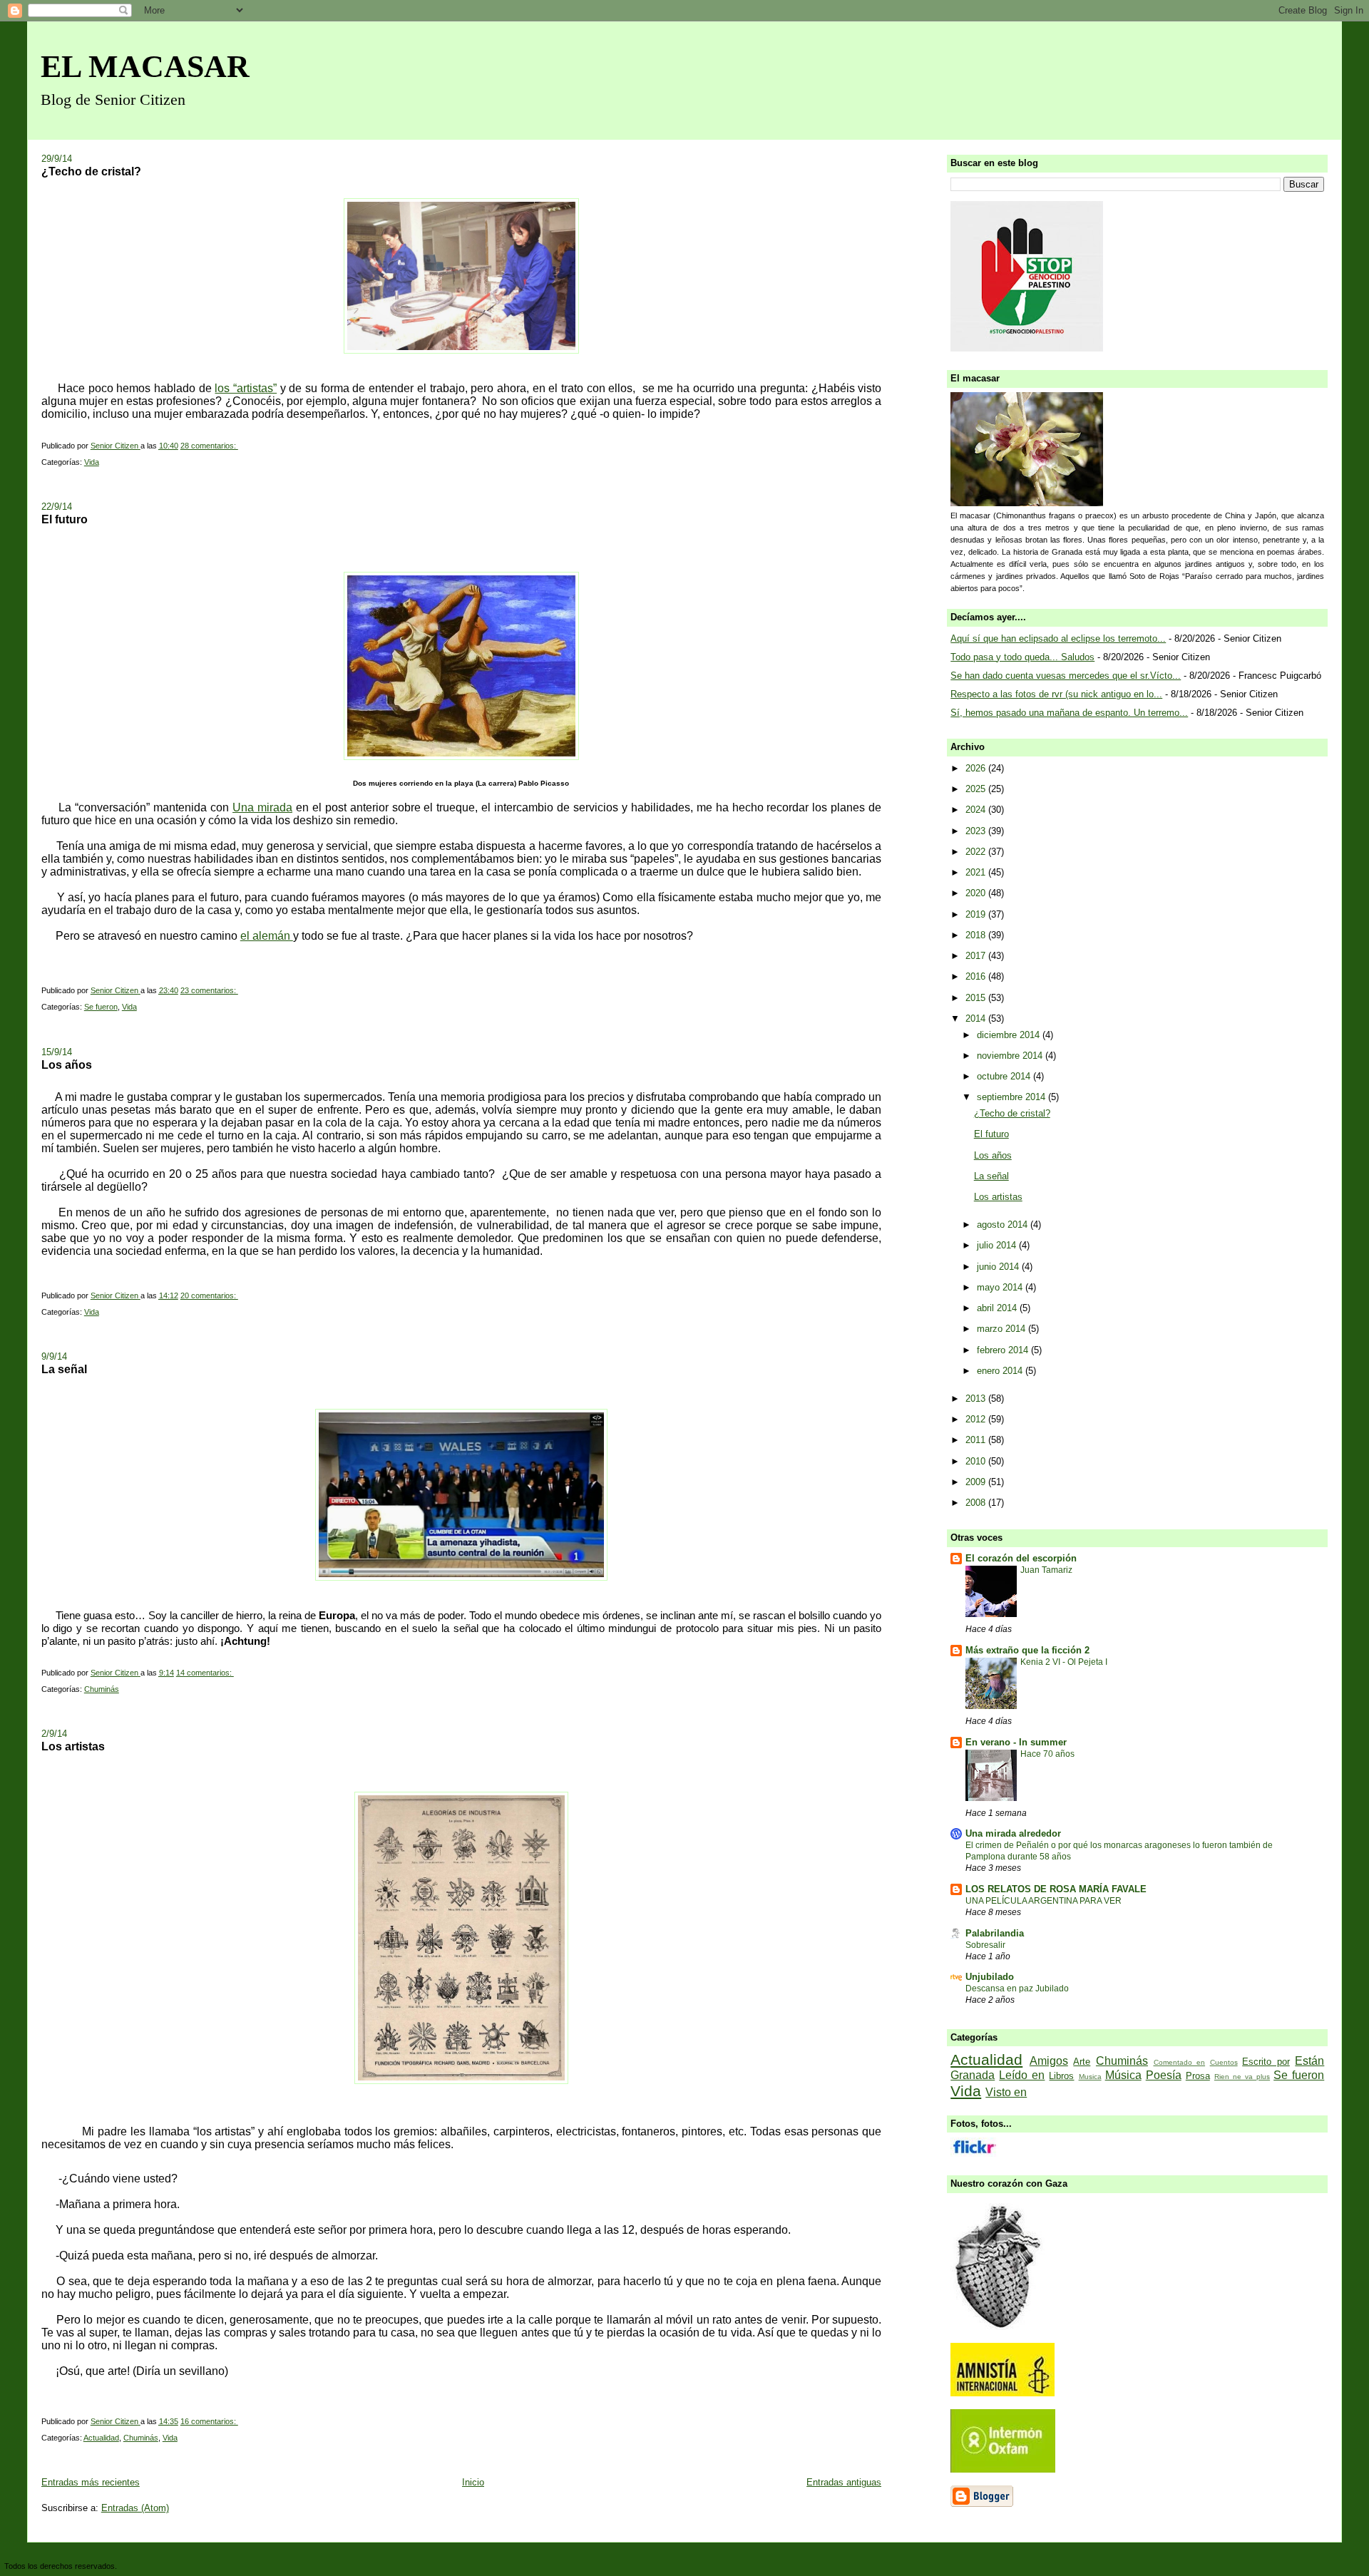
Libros (1061, 2076)
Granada (973, 2075)
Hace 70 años (1047, 1754)
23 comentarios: (209, 990)
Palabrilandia (995, 1933)
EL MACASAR (145, 67)
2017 (977, 956)
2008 (977, 1503)
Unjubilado (990, 1977)
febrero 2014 (1004, 1350)
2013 (977, 1399)
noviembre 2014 (1011, 1056)
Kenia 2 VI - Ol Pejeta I (1064, 1662)
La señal (64, 1369)
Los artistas (73, 1746)
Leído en (1022, 2075)
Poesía (1164, 2075)
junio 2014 (999, 1267)
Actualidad (101, 2438)
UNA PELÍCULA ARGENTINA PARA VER (1044, 1901)
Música (1123, 2075)
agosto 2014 (1004, 1225)
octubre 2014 (1005, 1076)
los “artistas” (246, 388)
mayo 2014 (1001, 1287)
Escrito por (1266, 2062)
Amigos (1049, 2061)
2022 (977, 852)
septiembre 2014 (1012, 1097)
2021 (977, 872)
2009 (977, 1482)
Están (1309, 2061)
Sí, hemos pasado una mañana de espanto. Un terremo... (1069, 713)
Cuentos (1224, 2062)
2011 (977, 1440)
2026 (977, 768)
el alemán (267, 936)
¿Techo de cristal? (91, 171)
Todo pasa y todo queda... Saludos (1022, 657)
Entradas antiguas (844, 2482)
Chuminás (102, 1689)
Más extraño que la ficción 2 (1027, 1650)
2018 (977, 935)
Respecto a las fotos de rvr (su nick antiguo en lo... (1056, 694)
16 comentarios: (209, 2421)
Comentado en (1180, 2062)
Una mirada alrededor (1013, 1833)
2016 (977, 976)
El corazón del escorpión (1021, 1558)
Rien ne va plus (1242, 2077)
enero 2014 (1001, 1371)
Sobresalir (985, 1945)
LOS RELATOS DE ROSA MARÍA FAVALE (1056, 1889)
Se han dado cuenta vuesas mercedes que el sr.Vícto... (1066, 676)
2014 (977, 1018)
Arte (1082, 2062)
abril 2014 (998, 1308)
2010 (977, 1461)
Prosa (1198, 2076)
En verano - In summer (1016, 1742)
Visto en (1006, 2092)
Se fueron (101, 1007)
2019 (977, 914)
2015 (977, 998)
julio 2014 (998, 1245)
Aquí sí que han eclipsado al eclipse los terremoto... (1058, 638)
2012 (977, 1419)
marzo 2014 (1003, 1329)
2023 (977, 831)
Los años (67, 1064)
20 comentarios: (209, 1295)
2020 (977, 893)
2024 (977, 810)
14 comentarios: (205, 1673)
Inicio (473, 2482)
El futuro (65, 519)
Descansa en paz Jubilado (1017, 1989)
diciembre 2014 (1010, 1035)
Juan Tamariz (1046, 1570)
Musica (1090, 2077)
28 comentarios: (209, 446)
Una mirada (262, 807)
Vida (92, 462)
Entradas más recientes (91, 2482)
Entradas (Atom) (135, 2508)
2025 (977, 789)
